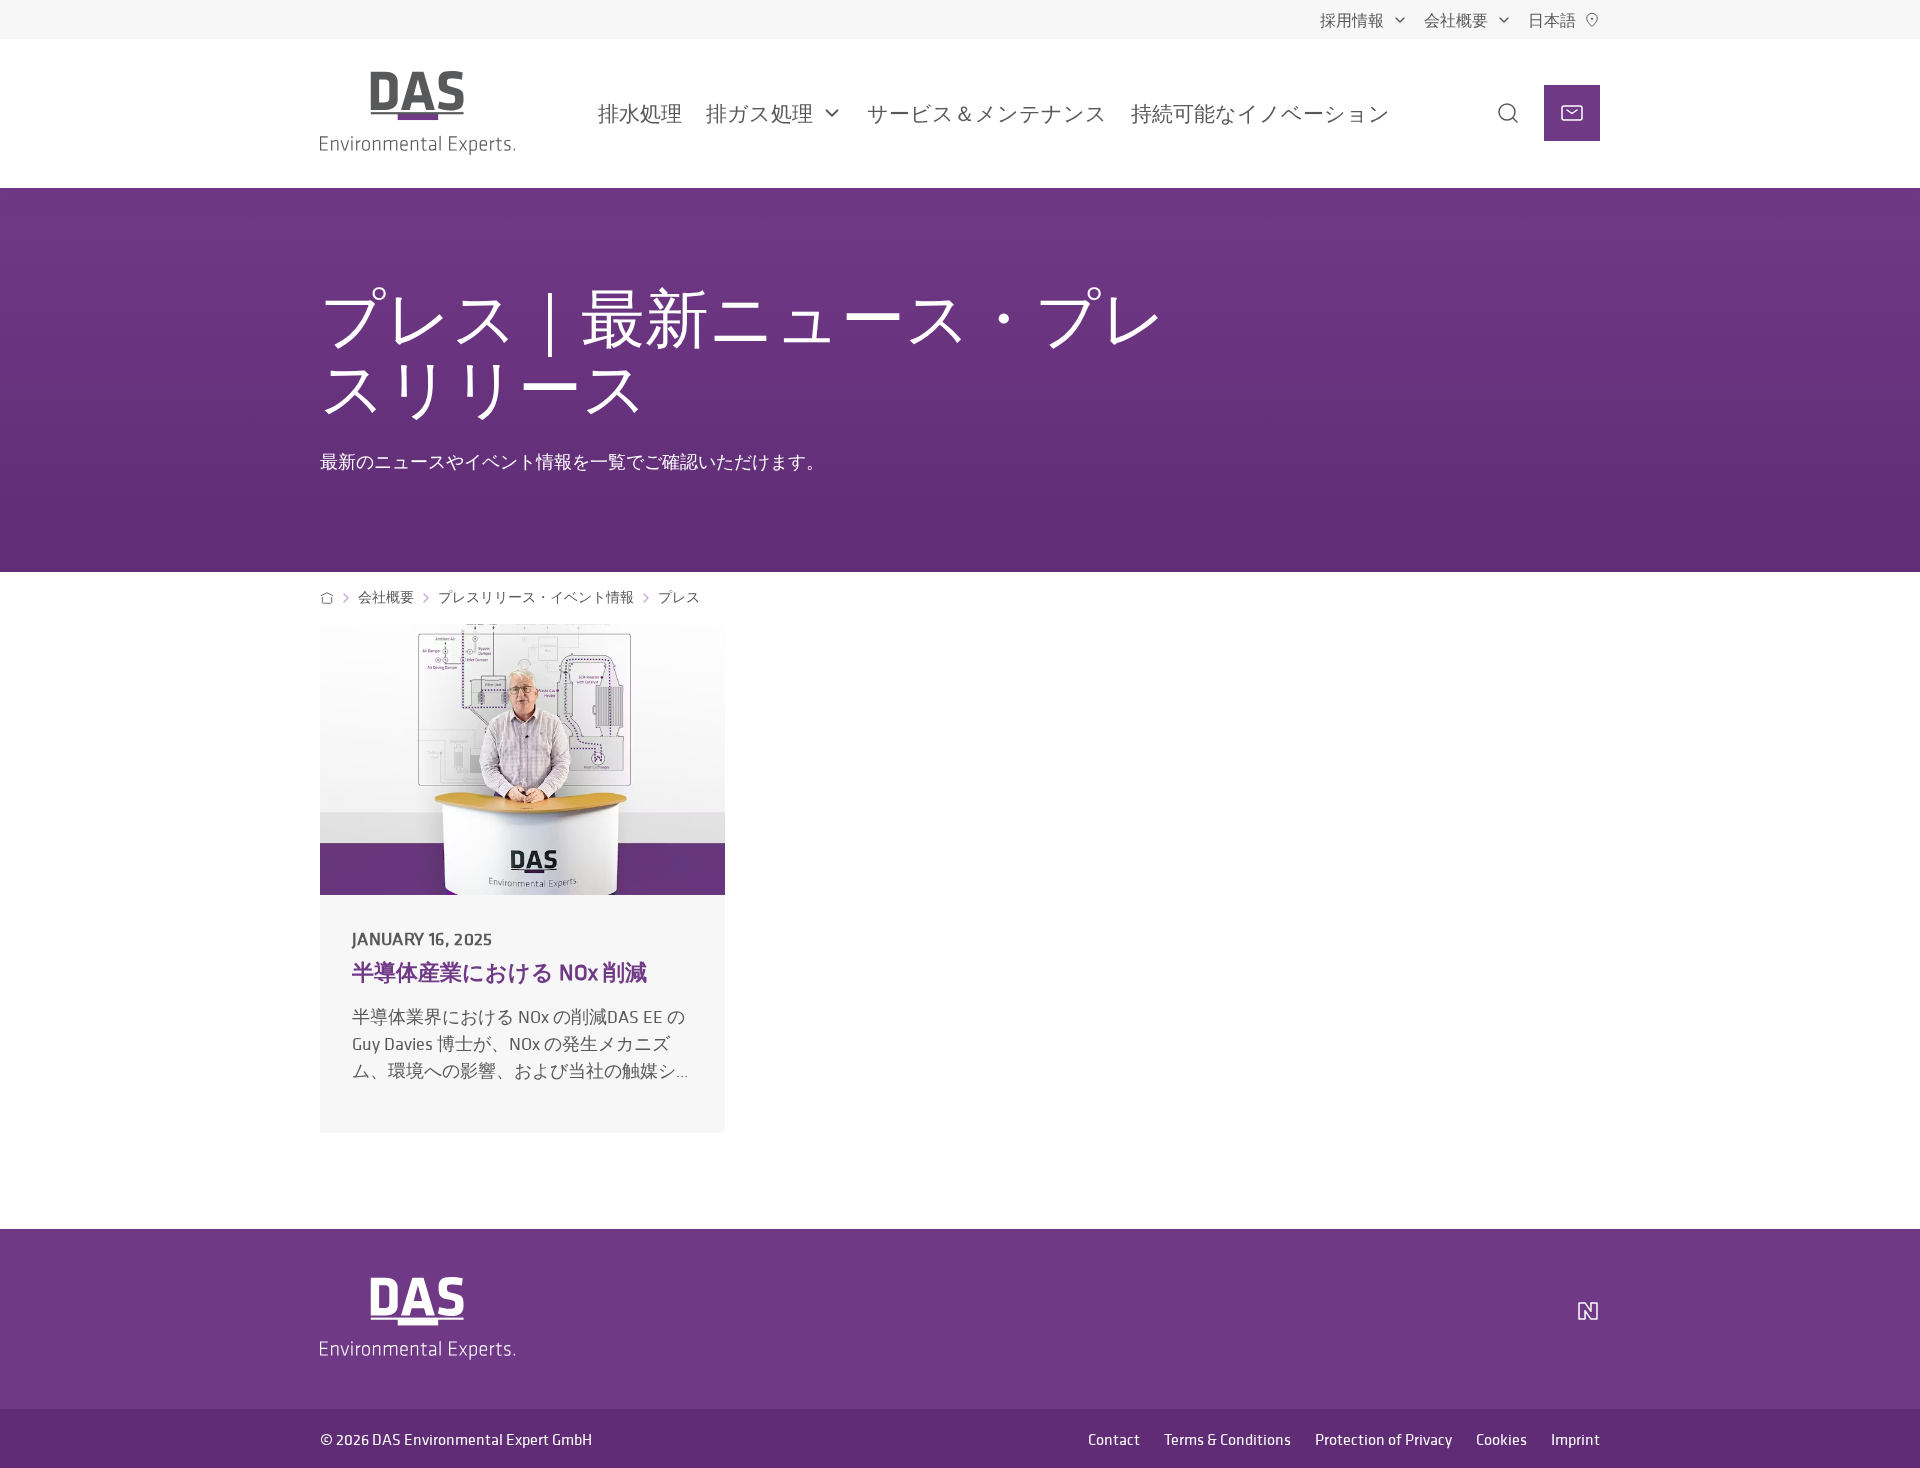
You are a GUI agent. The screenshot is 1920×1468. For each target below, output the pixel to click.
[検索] (1488, 113)
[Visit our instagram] (1380, 1319)
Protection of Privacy (1383, 1439)
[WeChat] (1532, 1319)
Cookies (1501, 1439)
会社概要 (1456, 20)
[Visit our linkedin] (1428, 1319)
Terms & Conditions (1227, 1439)
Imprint (1575, 1439)
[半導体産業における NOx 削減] (522, 877)
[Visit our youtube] (1476, 1319)
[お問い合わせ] (1572, 113)
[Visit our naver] (1588, 1319)
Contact (1114, 1439)
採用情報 (1352, 20)
